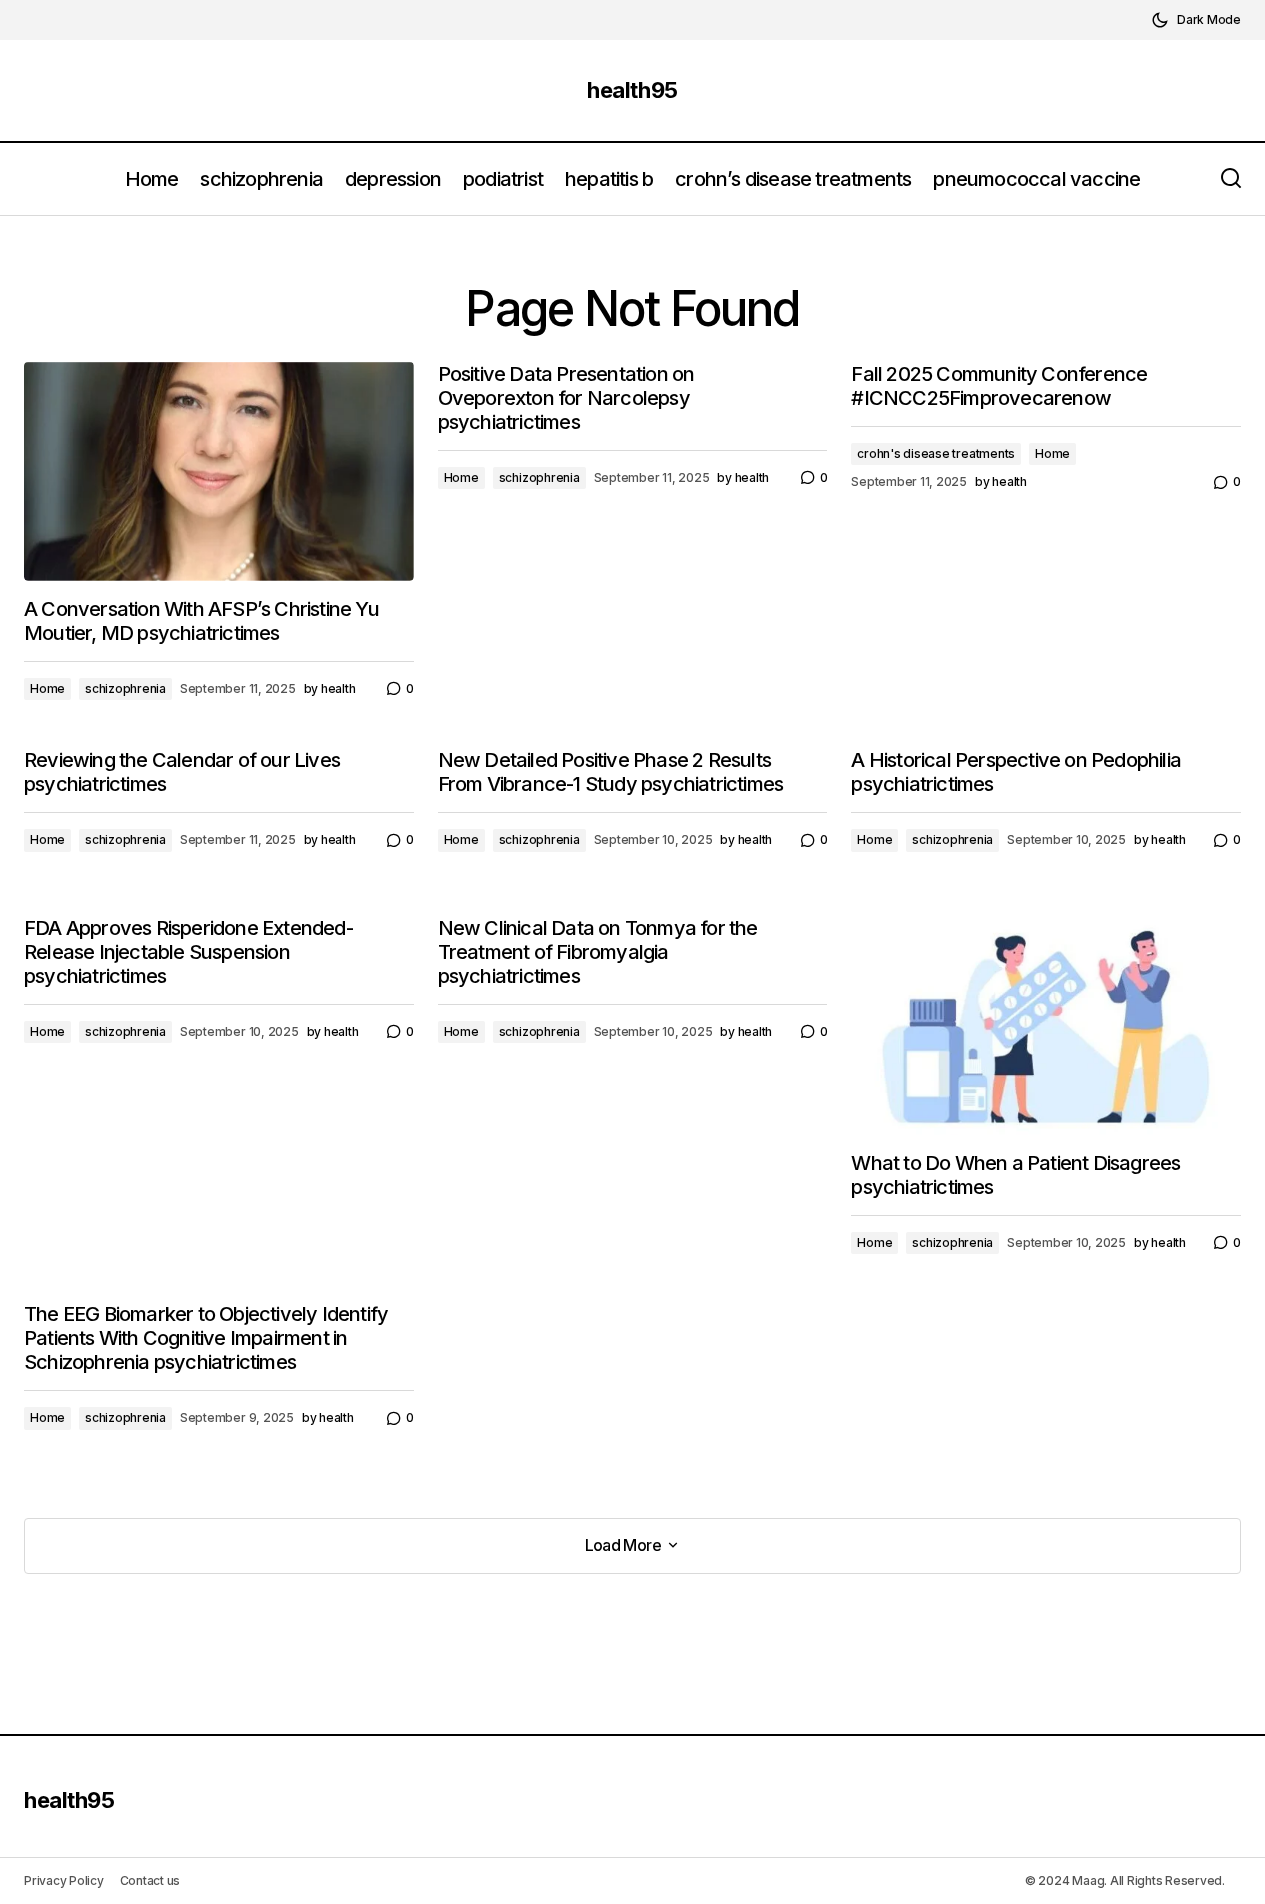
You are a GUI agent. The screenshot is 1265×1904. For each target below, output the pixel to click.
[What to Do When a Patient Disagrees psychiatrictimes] (1046, 1025)
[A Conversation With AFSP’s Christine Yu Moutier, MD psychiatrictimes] (219, 471)
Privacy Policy (64, 1880)
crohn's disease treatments (936, 453)
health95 (632, 90)
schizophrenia (125, 688)
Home (47, 688)
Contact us (150, 1880)
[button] (1196, 20)
